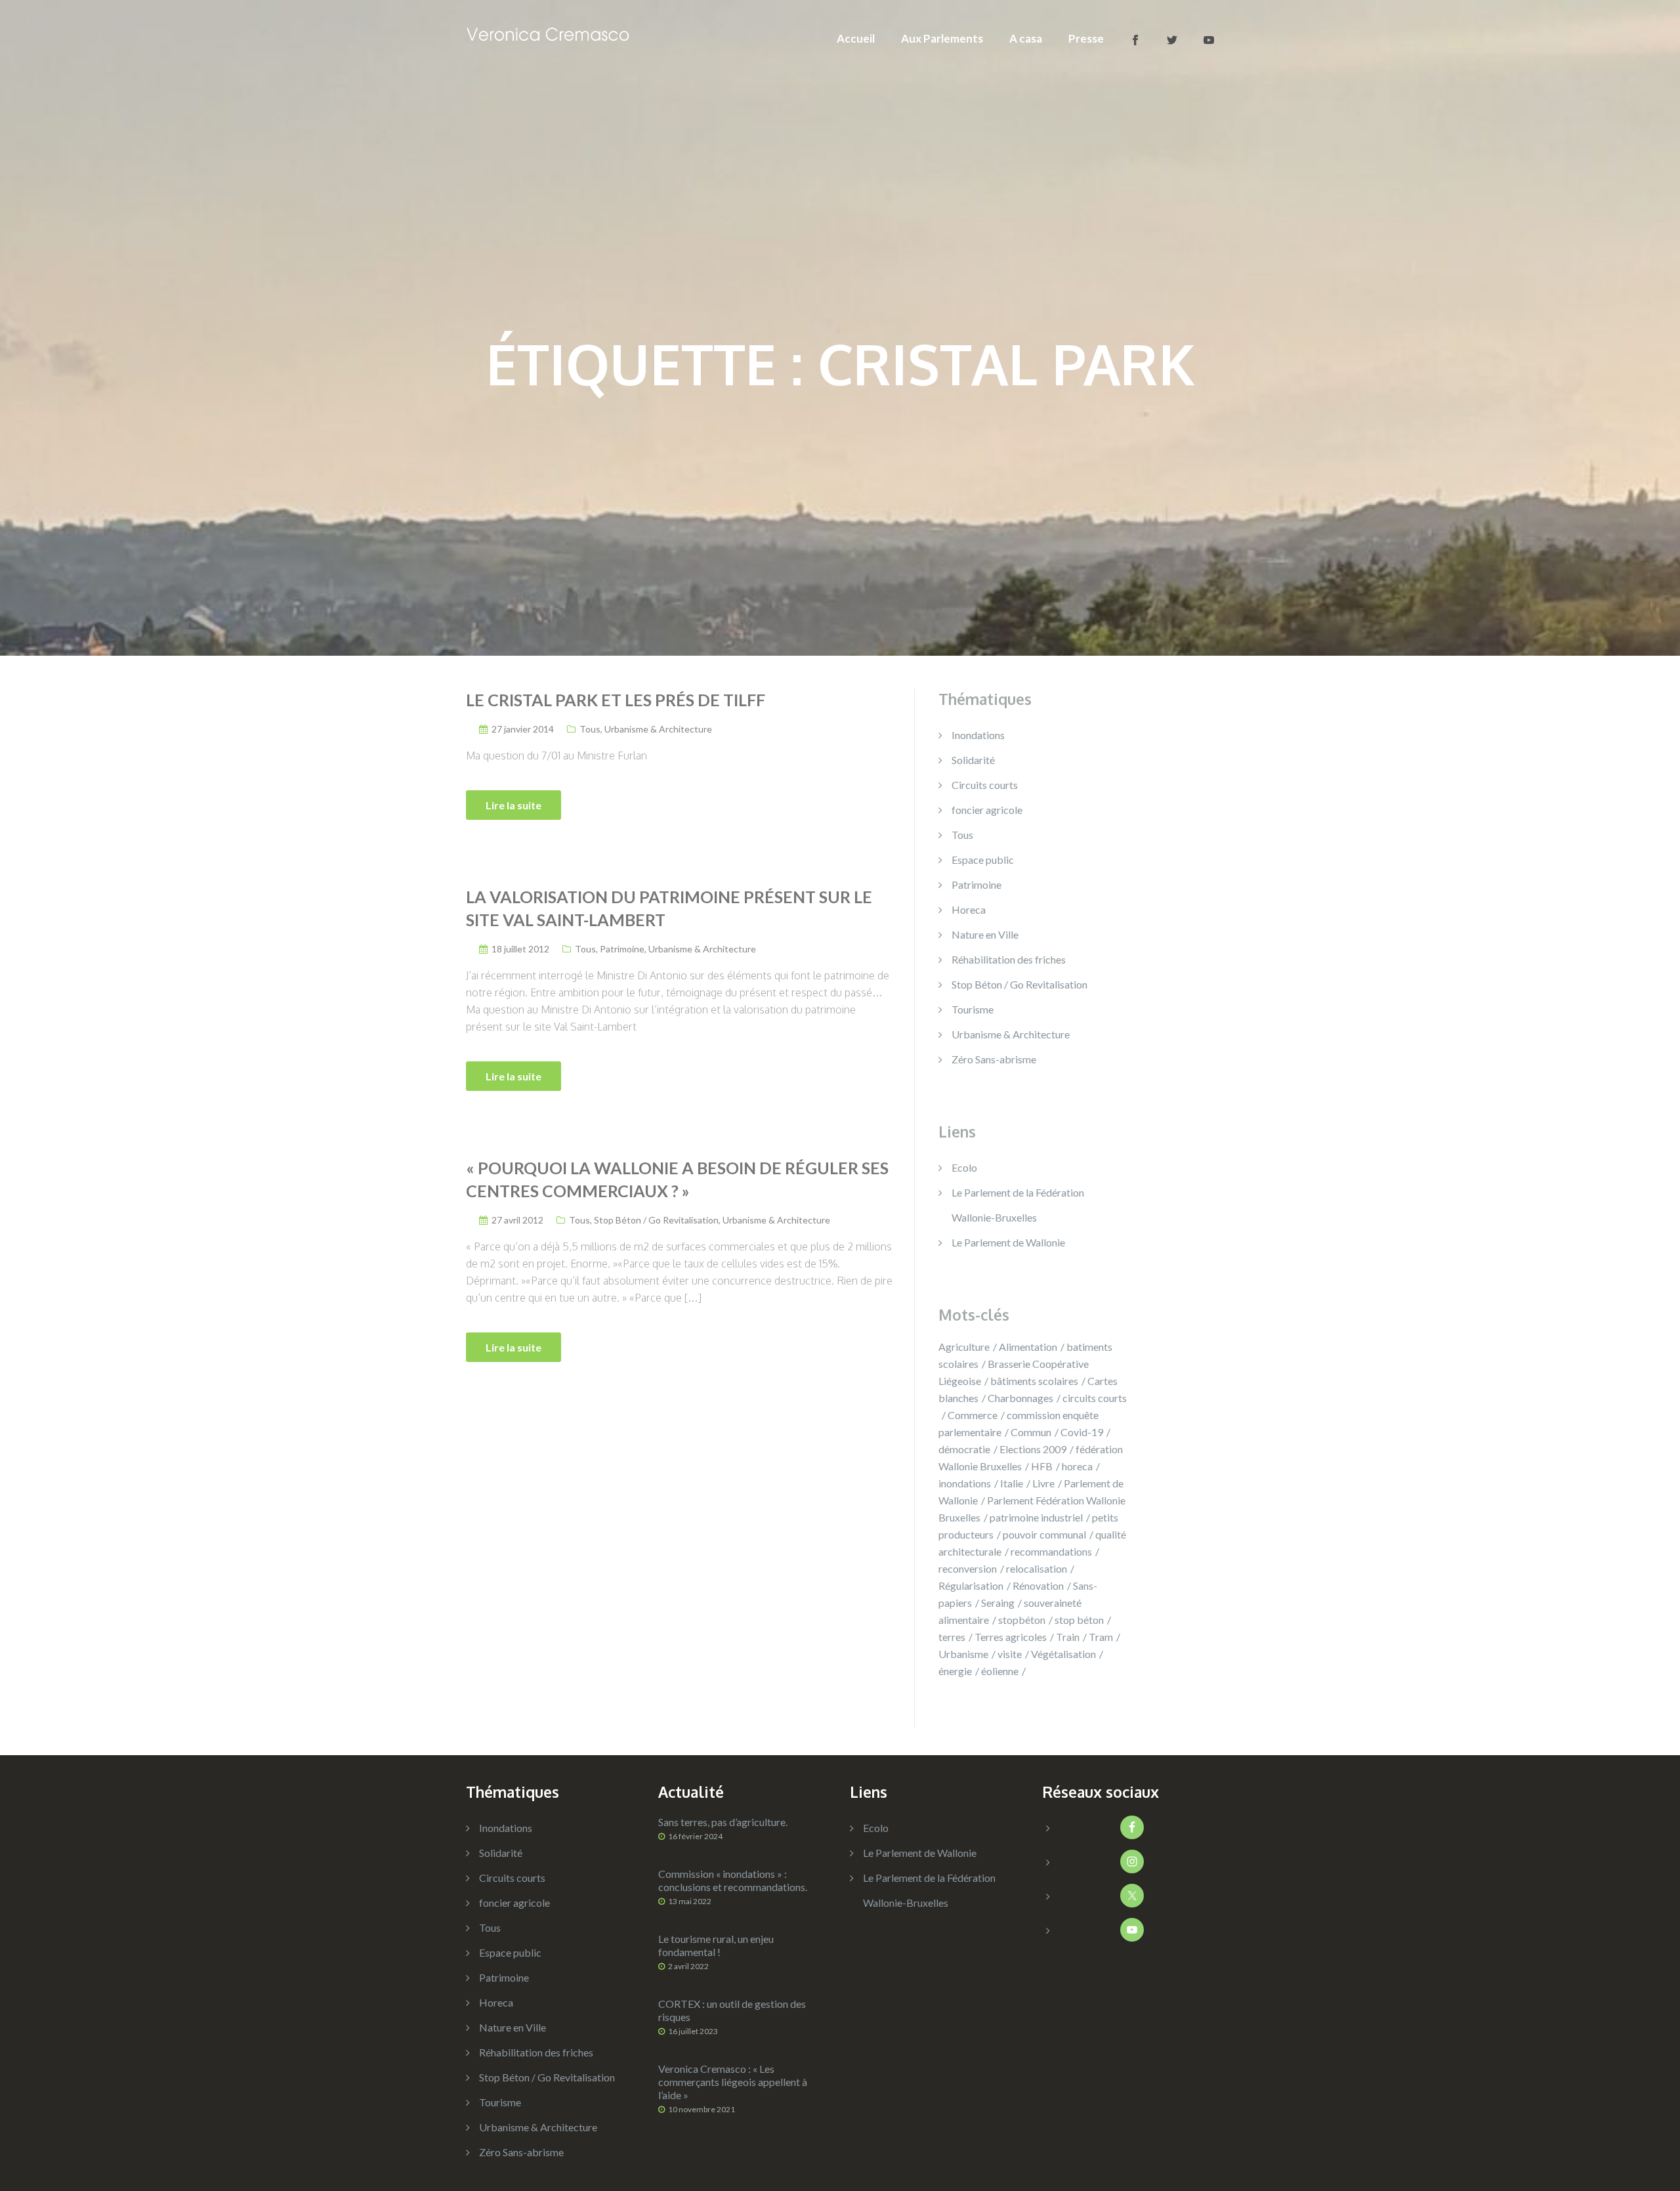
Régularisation (971, 1585)
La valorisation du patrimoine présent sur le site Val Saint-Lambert (669, 908)
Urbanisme (963, 1654)
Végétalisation (1063, 1654)
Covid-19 (1082, 1432)
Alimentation (1028, 1347)
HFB (1042, 1466)
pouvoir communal (1044, 1534)
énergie (955, 1671)
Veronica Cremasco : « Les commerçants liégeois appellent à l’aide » (733, 2082)
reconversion (968, 1568)
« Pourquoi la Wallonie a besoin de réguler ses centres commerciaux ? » (677, 1179)
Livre (1043, 1483)
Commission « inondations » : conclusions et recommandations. (733, 1880)
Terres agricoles (1011, 1637)
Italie (1012, 1483)
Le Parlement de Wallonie (1008, 1242)
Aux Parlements (942, 38)
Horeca (969, 909)
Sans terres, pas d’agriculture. (723, 1822)
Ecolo (964, 1167)
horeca (1077, 1466)
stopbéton (1022, 1620)
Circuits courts (985, 785)
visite (1010, 1654)
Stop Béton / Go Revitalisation (656, 1220)
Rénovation (1038, 1585)
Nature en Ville (985, 934)
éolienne (1000, 1671)
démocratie (964, 1449)
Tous (590, 729)
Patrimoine (622, 949)
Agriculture (964, 1347)
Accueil (856, 38)
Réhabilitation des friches (1009, 959)
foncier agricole (987, 810)
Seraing (998, 1603)
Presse (1086, 38)
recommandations (1051, 1551)
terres (952, 1637)
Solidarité (973, 760)
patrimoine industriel (1036, 1517)
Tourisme (973, 1009)
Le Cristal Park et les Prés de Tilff (616, 700)
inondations (965, 1483)
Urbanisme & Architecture (658, 729)
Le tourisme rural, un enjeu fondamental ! (716, 1945)
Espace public (983, 860)
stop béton (1079, 1620)
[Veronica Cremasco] (548, 32)
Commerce (973, 1415)
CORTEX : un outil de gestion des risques (732, 2010)
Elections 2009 (1033, 1449)
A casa (1026, 38)
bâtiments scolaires (1034, 1381)
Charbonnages (1020, 1398)
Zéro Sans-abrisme (994, 1059)
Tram (1101, 1637)
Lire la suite (514, 805)
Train (1068, 1637)
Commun (1031, 1432)
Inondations (978, 735)
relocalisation (1037, 1568)
